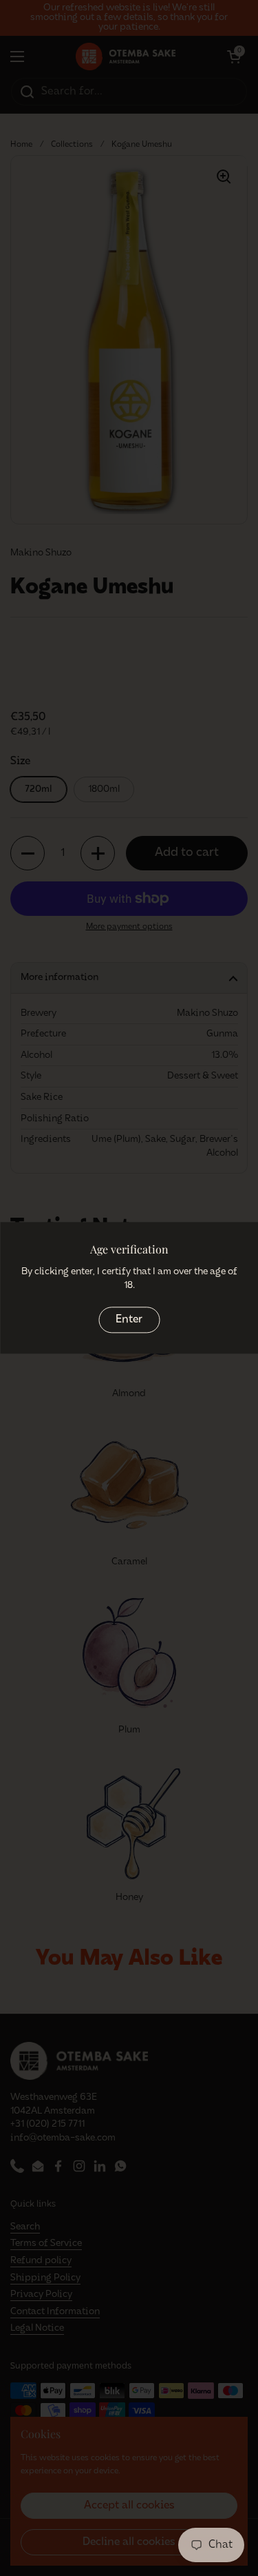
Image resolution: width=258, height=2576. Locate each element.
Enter (129, 1320)
